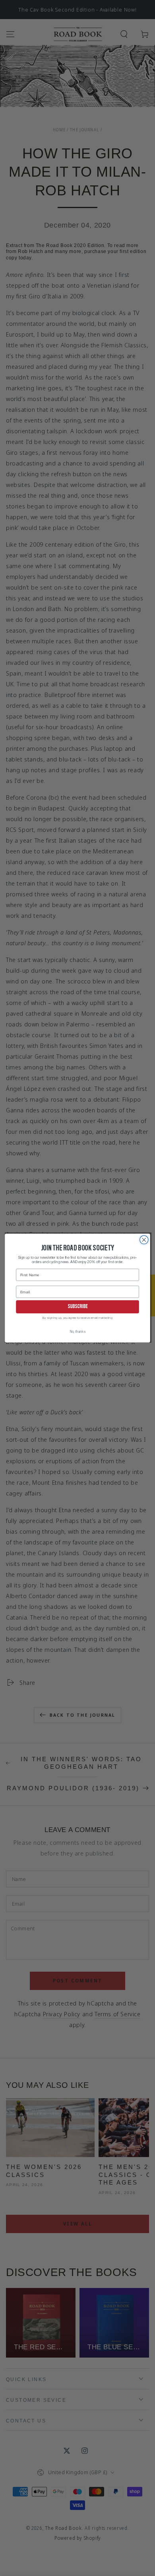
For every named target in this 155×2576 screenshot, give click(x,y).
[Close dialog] (144, 1239)
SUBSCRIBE (78, 1307)
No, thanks (78, 1332)
